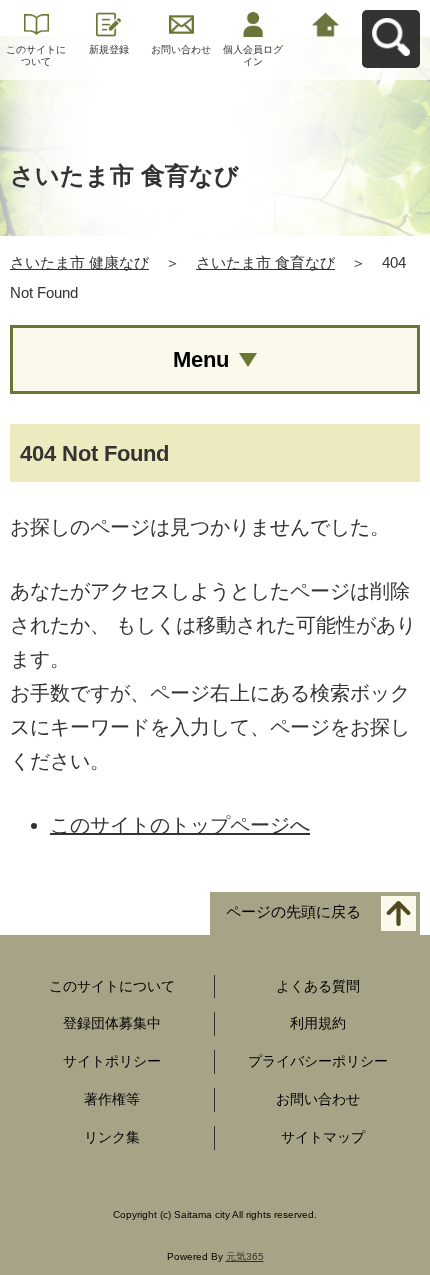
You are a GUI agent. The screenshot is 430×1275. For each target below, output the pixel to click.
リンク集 (112, 1137)
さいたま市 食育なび (265, 262)
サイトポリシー (112, 1061)
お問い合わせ (181, 49)
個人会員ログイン (253, 55)
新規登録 (109, 49)
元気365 (245, 1256)
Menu (201, 359)
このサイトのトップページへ (180, 825)
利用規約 (318, 1023)
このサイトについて (36, 55)
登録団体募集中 (112, 1023)
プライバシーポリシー (318, 1061)
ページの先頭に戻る (293, 911)
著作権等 (112, 1099)
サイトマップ (323, 1137)
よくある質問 (318, 986)
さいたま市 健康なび (79, 262)
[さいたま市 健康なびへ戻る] (326, 22)
